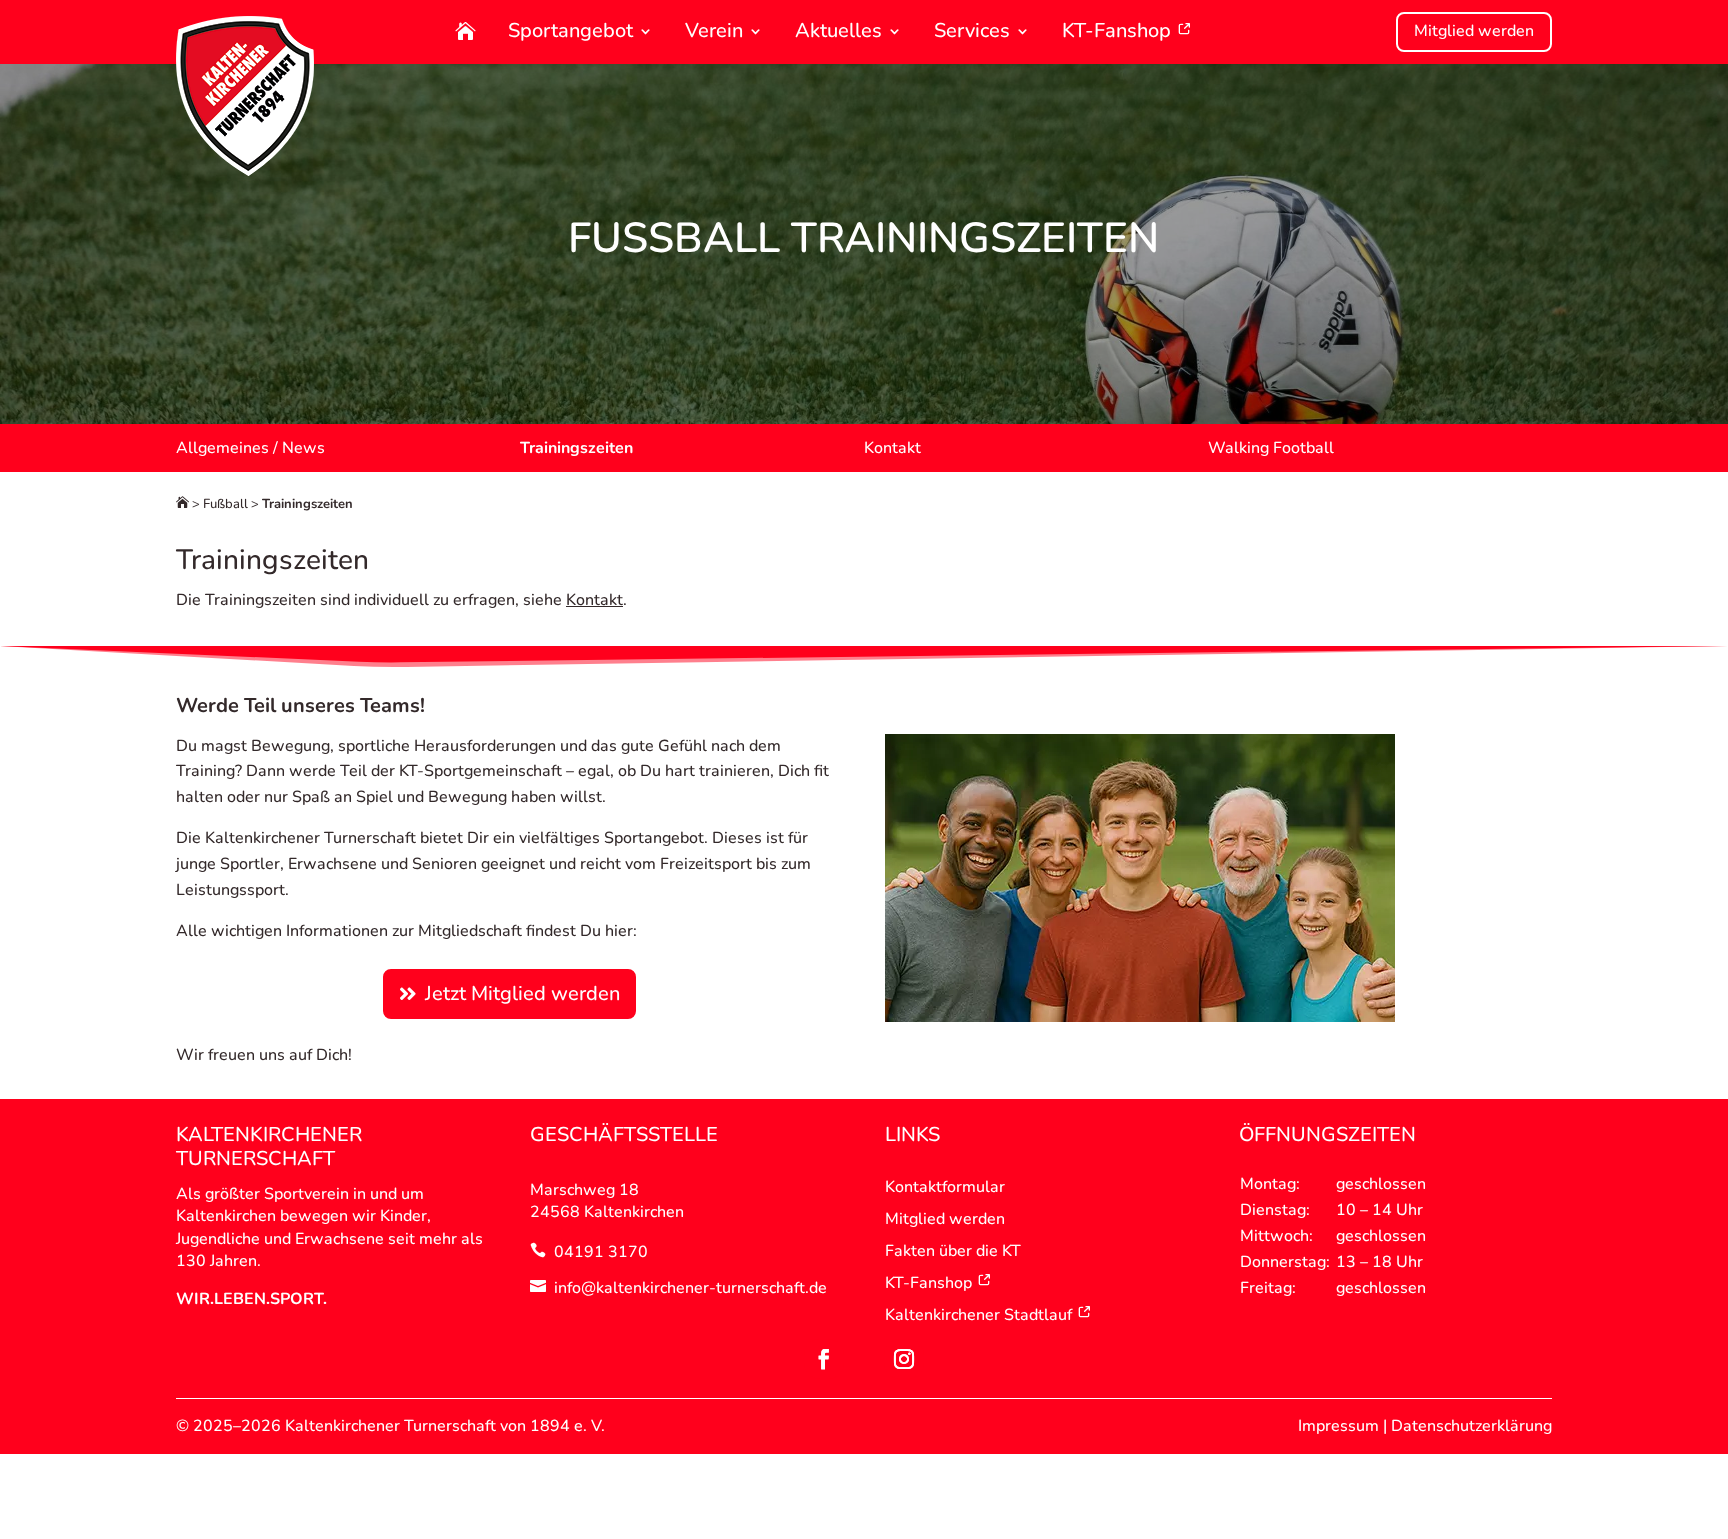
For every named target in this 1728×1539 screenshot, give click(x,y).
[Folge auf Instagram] (904, 1359)
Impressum (1338, 1426)
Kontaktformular (945, 1187)
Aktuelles (838, 32)
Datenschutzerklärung (1471, 1426)
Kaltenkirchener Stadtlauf (978, 1315)
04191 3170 (601, 1252)
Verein (714, 32)
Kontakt (892, 448)
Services (972, 32)
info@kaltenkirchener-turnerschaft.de (690, 1288)
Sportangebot (570, 32)
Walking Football (1271, 448)
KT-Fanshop (1119, 32)
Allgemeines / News (250, 448)
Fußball (225, 504)
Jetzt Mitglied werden (522, 993)
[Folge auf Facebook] (824, 1359)
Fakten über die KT (953, 1251)
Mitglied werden (1474, 31)
